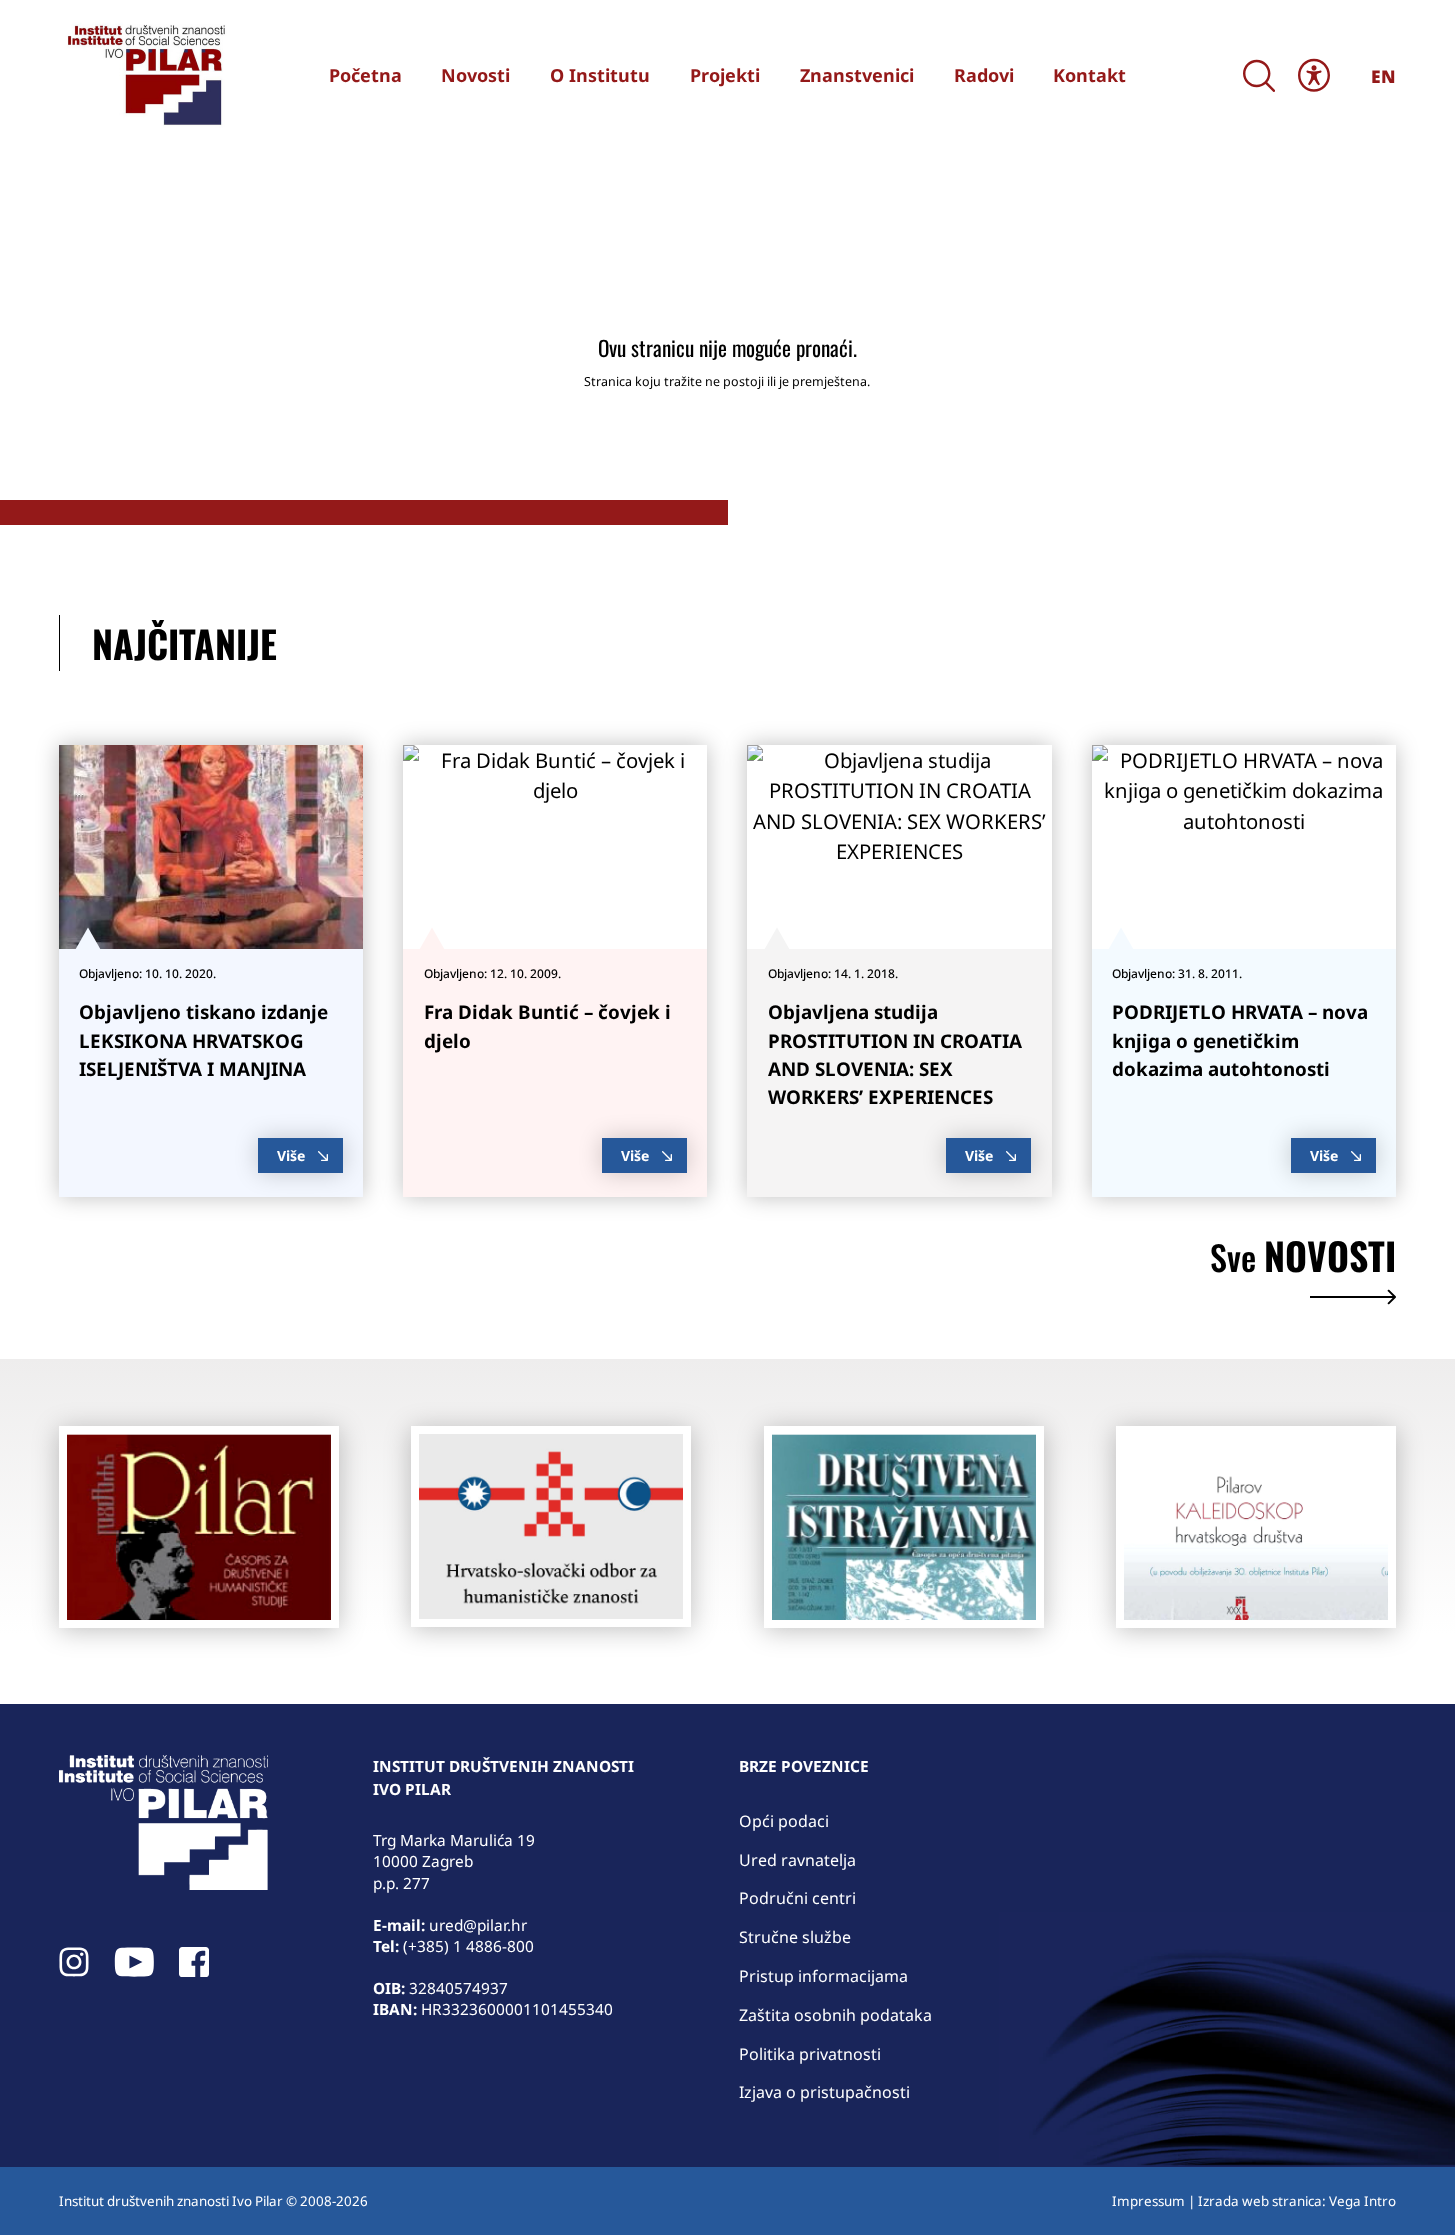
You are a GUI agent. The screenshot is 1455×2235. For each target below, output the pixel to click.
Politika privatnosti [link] (810, 2054)
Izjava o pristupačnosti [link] (824, 2092)
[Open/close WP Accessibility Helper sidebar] (1314, 74)
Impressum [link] (1148, 2201)
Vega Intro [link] (1362, 2201)
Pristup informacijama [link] (823, 1976)
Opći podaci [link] (784, 1821)
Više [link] (291, 1155)
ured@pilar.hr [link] (478, 1925)
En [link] (1383, 76)
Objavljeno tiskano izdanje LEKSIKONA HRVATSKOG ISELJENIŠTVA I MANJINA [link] (203, 1040)
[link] (144, 75)
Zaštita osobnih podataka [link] (835, 2015)
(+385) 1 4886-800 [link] (468, 1946)
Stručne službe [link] (795, 1937)
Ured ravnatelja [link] (797, 1860)
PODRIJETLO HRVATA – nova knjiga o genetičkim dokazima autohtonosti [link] (1240, 1040)
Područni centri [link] (797, 1898)
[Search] (1259, 75)
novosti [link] (1303, 1260)
